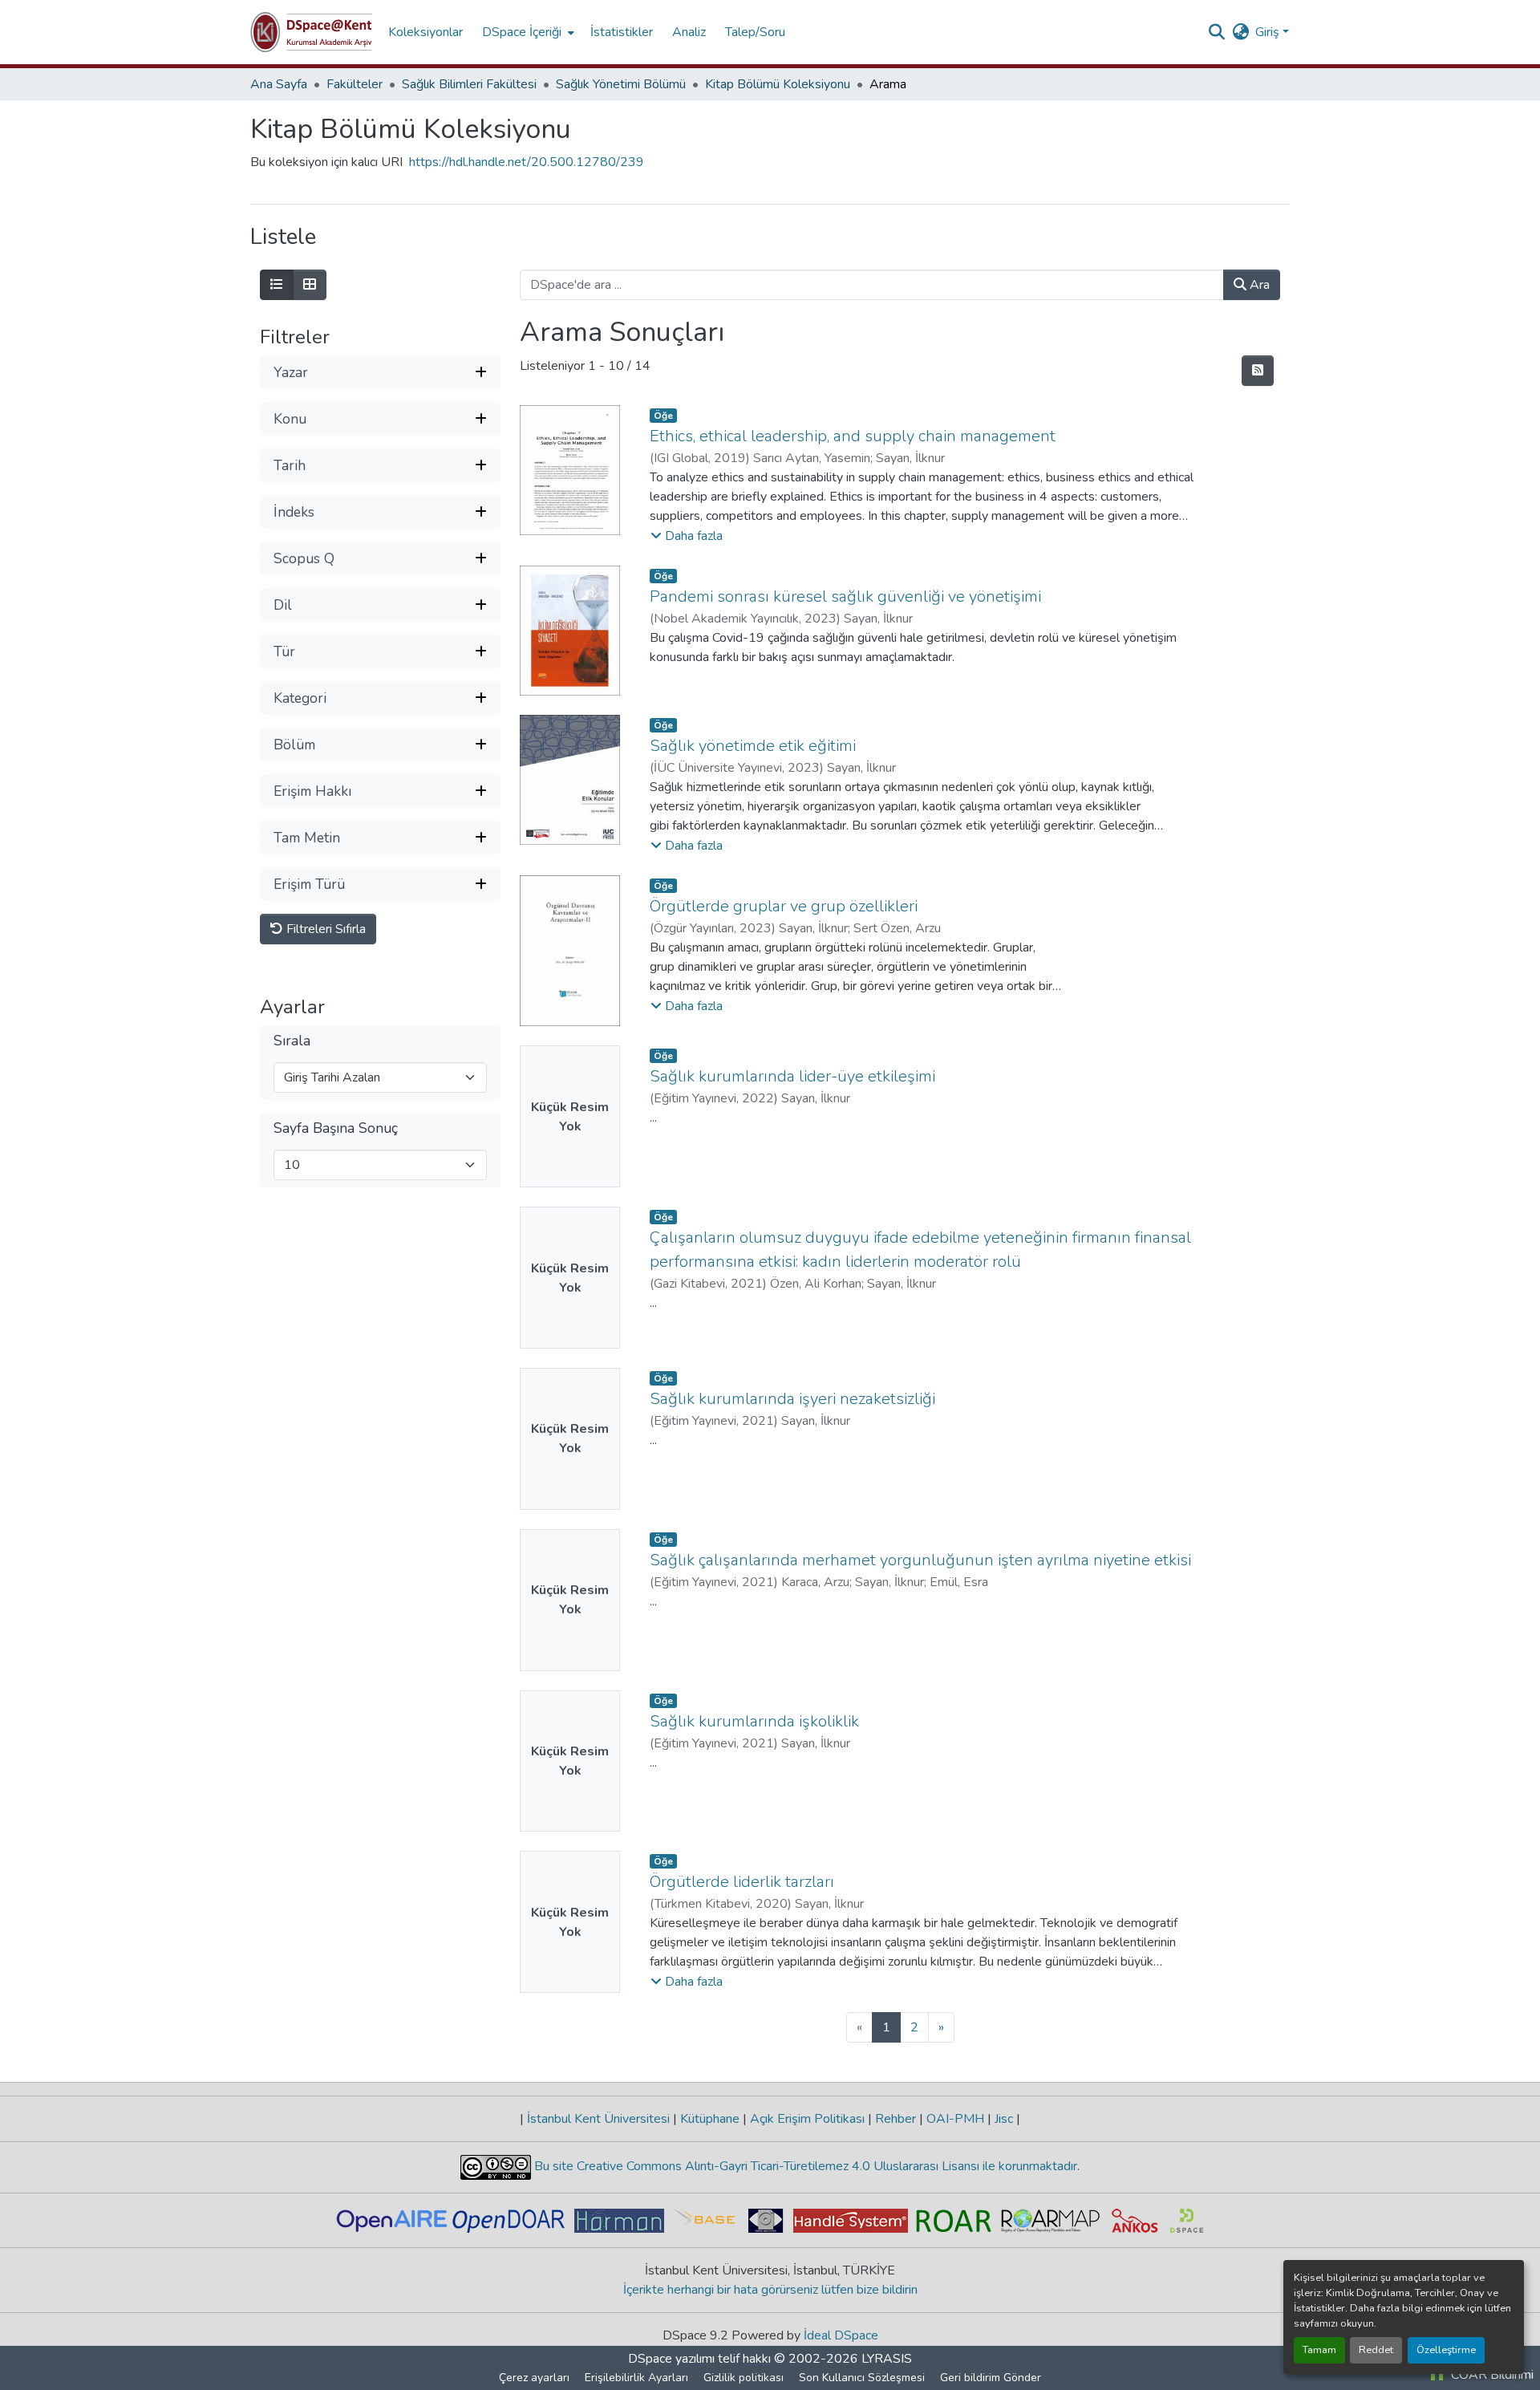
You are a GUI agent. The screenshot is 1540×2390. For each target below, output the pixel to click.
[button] (311, 32)
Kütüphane (710, 2119)
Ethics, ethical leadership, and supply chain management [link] (853, 436)
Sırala (292, 1041)
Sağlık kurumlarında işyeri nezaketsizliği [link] (792, 1399)
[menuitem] (527, 32)
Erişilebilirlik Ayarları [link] (636, 2378)
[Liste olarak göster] (277, 285)
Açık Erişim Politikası (807, 2119)
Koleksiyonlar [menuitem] (426, 32)
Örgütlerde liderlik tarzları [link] (742, 1882)
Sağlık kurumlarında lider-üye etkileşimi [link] (792, 1076)
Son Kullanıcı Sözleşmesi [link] (862, 2378)
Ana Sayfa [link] (279, 84)
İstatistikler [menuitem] (622, 32)
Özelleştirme (1446, 2350)
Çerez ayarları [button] (534, 2378)
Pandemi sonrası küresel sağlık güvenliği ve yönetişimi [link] (845, 596)
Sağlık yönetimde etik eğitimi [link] (753, 746)
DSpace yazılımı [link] (671, 2359)
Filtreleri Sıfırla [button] (324, 929)
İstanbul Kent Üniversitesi (598, 2119)
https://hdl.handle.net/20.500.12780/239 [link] (527, 162)
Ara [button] (1258, 285)
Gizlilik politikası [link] (744, 2378)
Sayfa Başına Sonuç (336, 1128)
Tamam (1319, 2350)
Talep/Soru (755, 32)
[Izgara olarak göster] (310, 285)
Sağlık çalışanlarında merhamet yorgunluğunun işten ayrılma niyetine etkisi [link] (920, 1560)
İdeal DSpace (841, 2335)
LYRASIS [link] (887, 2359)
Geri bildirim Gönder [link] (991, 2378)
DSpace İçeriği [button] (522, 32)
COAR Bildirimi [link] (1491, 2375)
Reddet (1376, 2350)
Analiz (689, 32)
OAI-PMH (955, 2119)
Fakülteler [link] (355, 84)
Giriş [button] (1269, 32)
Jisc (1004, 2119)
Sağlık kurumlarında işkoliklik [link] (754, 1721)
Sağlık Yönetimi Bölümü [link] (621, 84)
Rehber (896, 2119)
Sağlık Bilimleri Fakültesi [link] (469, 84)
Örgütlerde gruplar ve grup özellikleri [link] (784, 906)
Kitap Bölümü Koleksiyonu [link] (778, 84)
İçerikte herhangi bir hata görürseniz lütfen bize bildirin (770, 2290)
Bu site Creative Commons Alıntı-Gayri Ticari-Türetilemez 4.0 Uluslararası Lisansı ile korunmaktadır (804, 2166)
